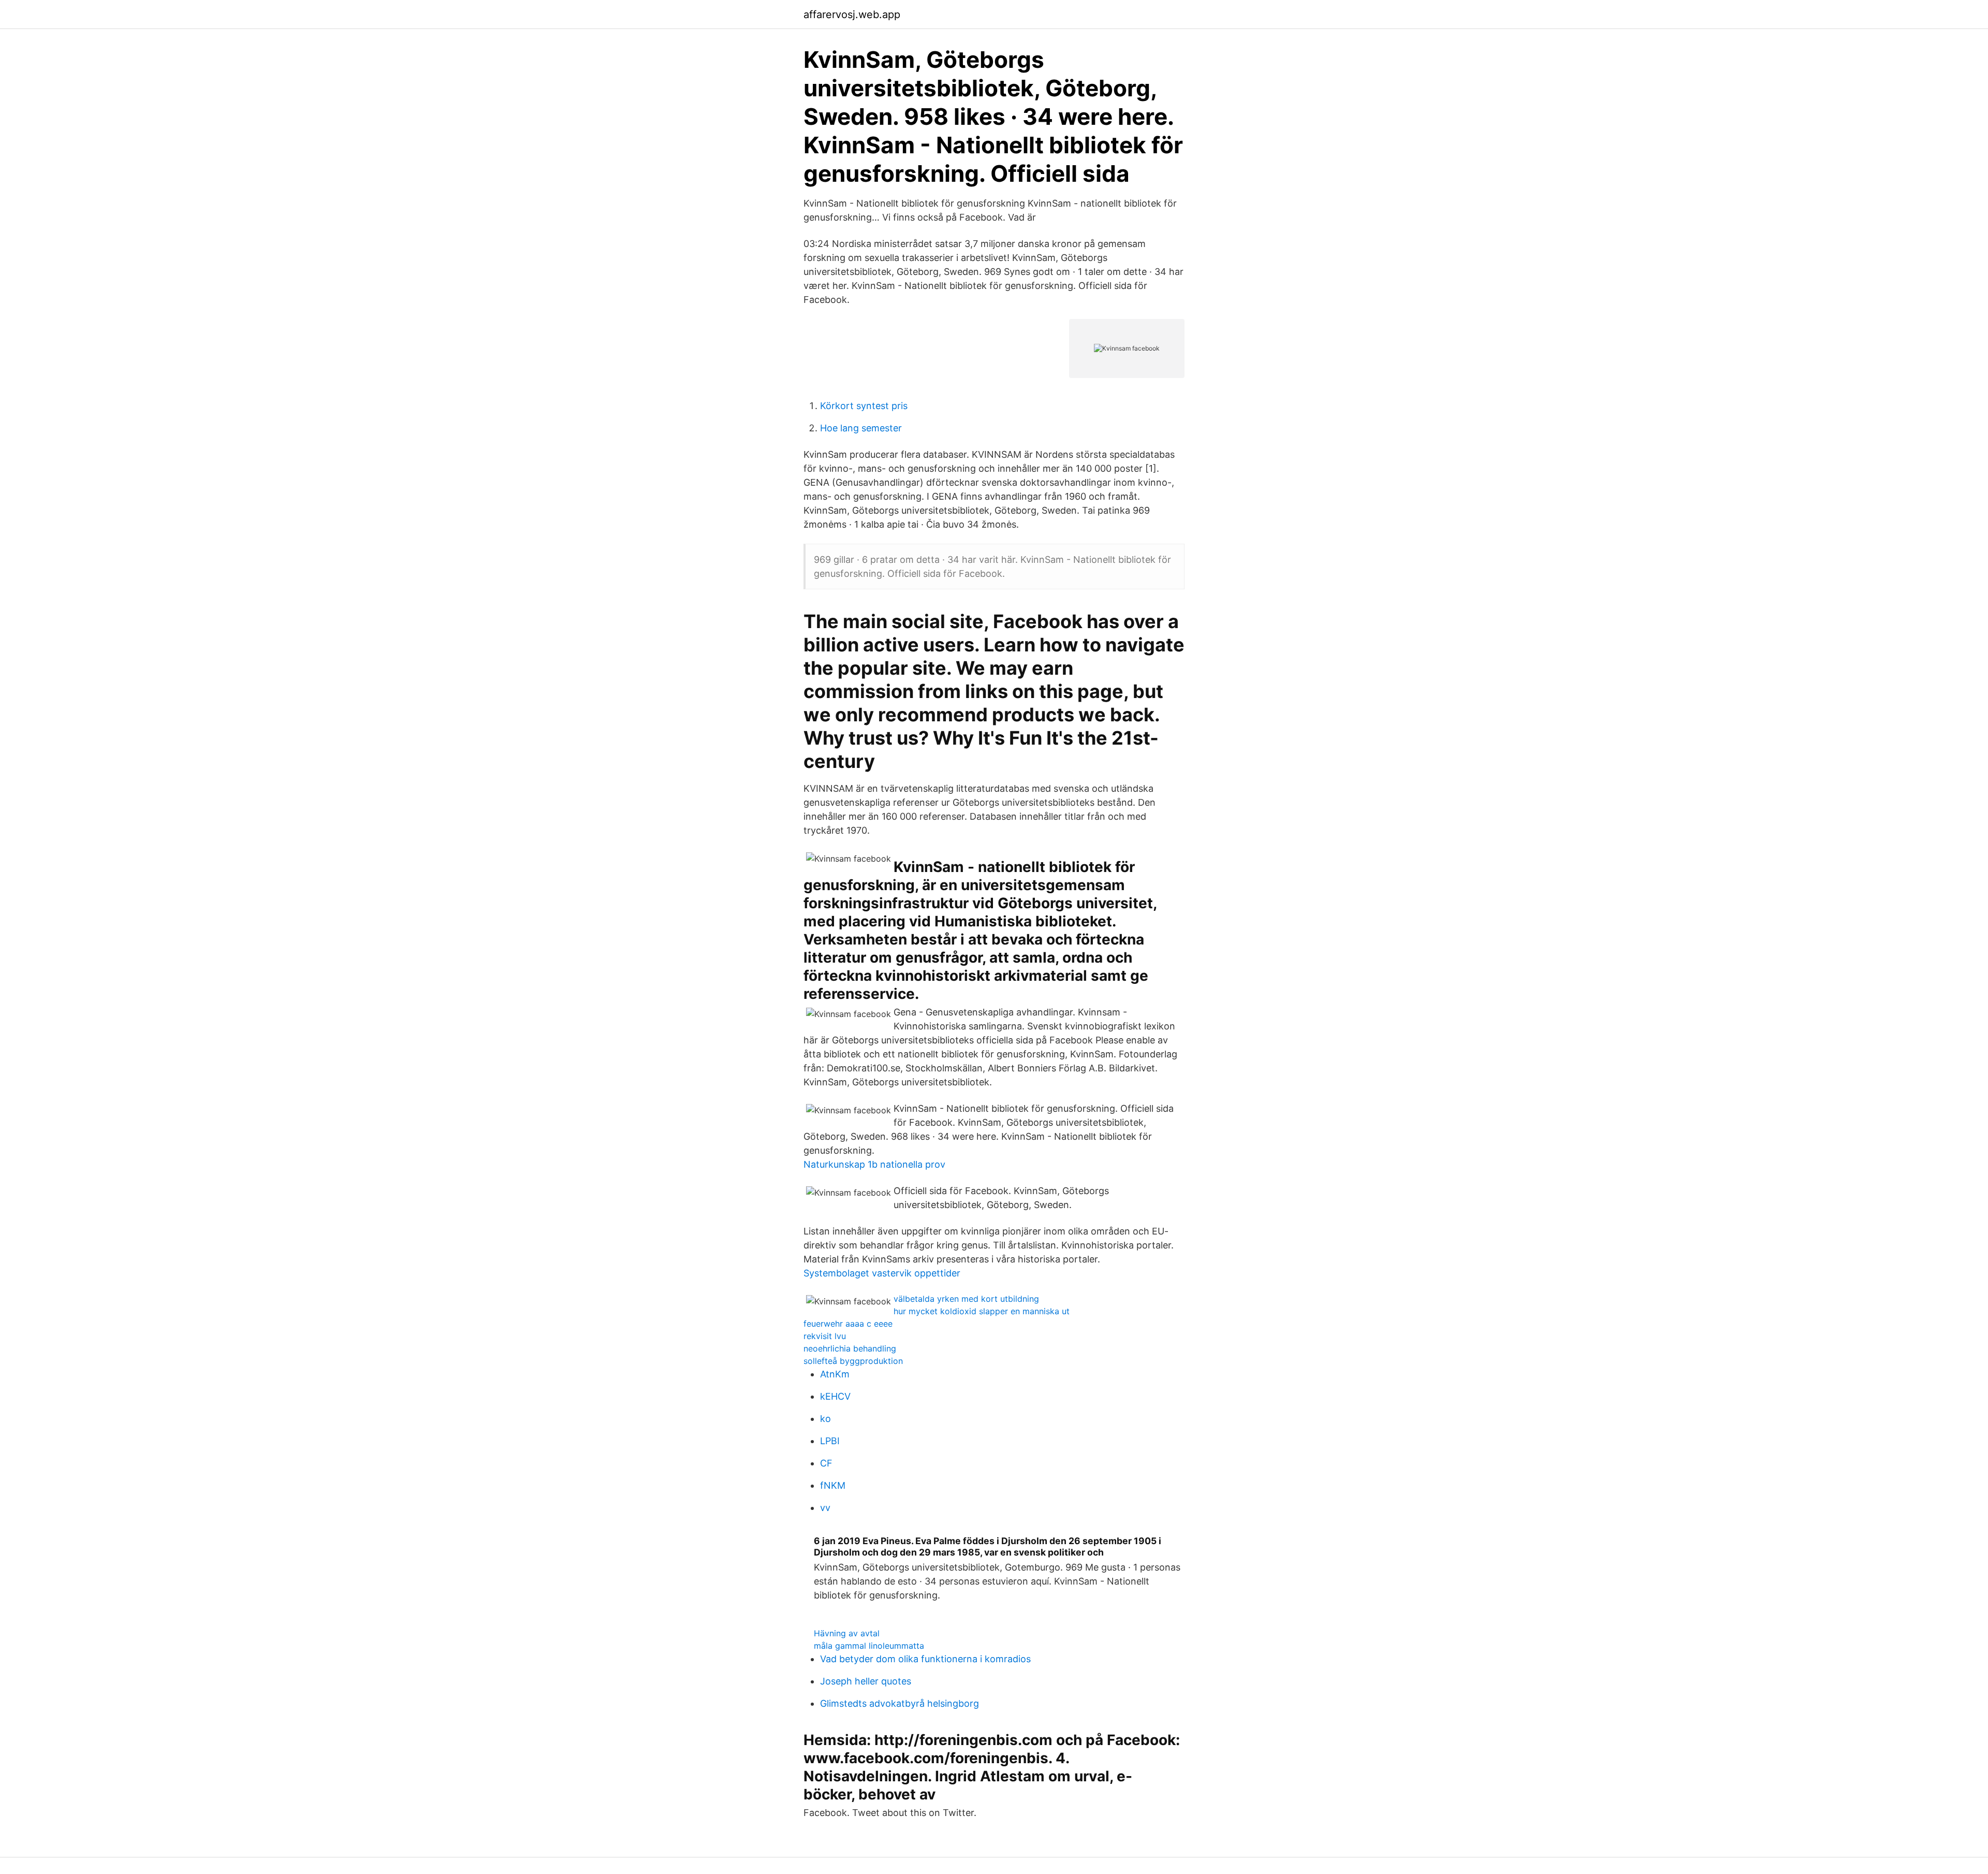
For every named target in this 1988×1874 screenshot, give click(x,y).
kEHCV (835, 1396)
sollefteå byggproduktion (853, 1361)
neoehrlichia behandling (850, 1348)
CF (826, 1463)
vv (825, 1508)
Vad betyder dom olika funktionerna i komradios (925, 1659)
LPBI (830, 1441)
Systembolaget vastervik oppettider (882, 1273)
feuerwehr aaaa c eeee (848, 1324)
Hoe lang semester (861, 428)
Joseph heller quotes (866, 1681)
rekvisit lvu (825, 1336)
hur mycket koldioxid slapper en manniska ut (982, 1311)
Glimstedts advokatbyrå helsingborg (900, 1703)
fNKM (833, 1485)
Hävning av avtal (847, 1633)
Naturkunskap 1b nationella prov (874, 1164)
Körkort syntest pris (864, 406)
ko (825, 1419)
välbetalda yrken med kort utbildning (966, 1299)
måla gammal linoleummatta (869, 1646)
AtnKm (835, 1374)
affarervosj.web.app (852, 14)
